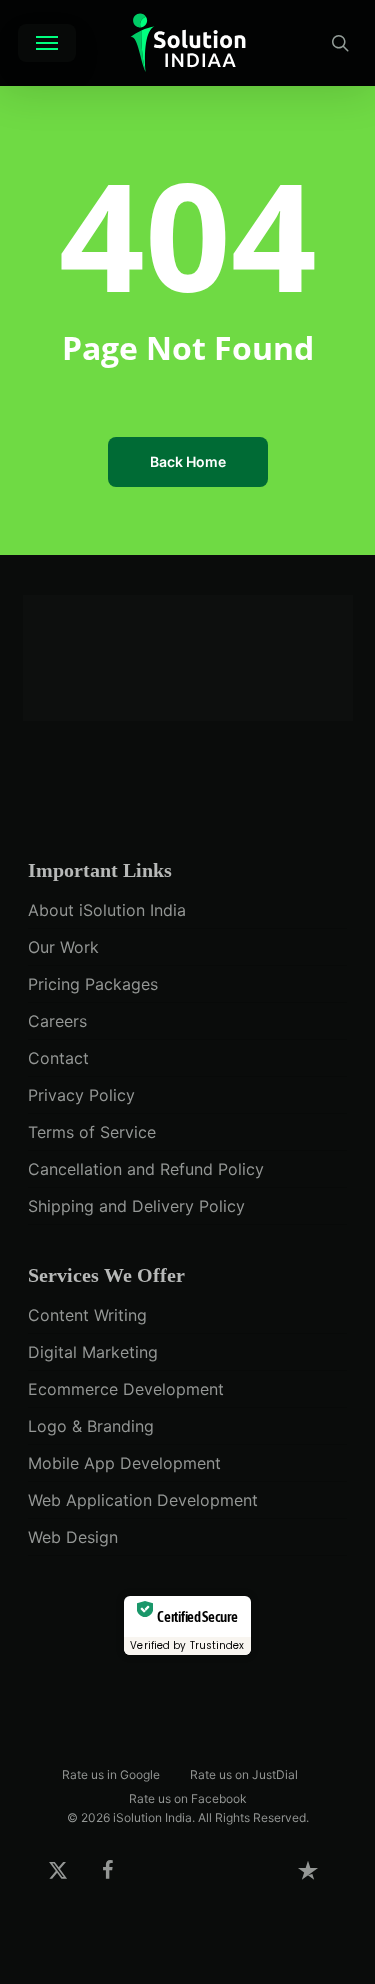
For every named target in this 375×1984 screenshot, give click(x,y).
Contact (58, 1058)
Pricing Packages (93, 984)
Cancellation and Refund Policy (146, 1169)
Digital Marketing (93, 1352)
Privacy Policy (81, 1095)
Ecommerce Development (126, 1389)
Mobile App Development (124, 1463)
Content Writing (87, 1315)
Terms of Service (92, 1132)
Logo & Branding (91, 1426)
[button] (47, 43)
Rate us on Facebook (188, 1797)
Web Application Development (143, 1500)
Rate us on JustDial (244, 1773)
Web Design (73, 1537)
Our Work (63, 947)
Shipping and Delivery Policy (136, 1206)
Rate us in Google (111, 1773)
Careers (57, 1021)
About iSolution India (107, 910)
